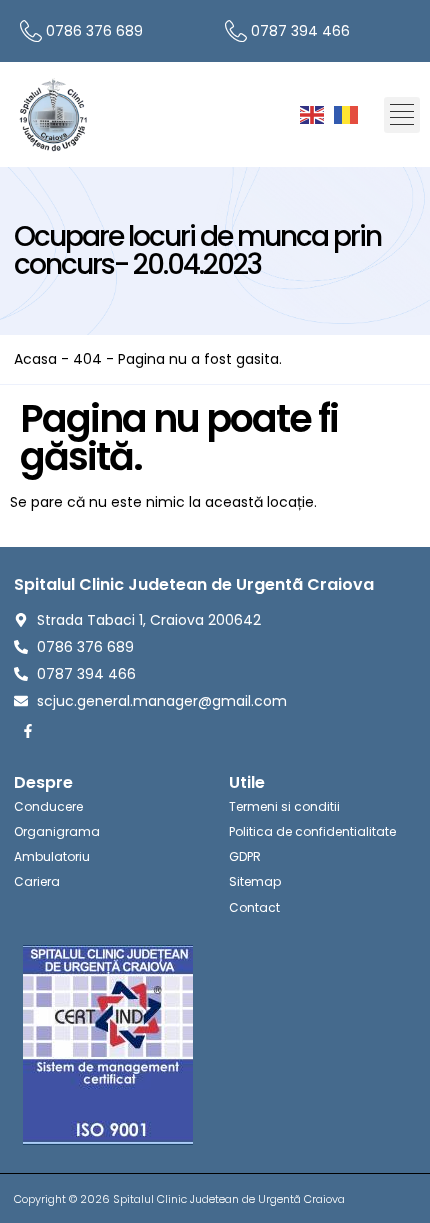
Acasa (35, 359)
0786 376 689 (94, 31)
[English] (313, 114)
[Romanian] (347, 114)
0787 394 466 (300, 31)
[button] (402, 115)
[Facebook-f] (28, 731)
